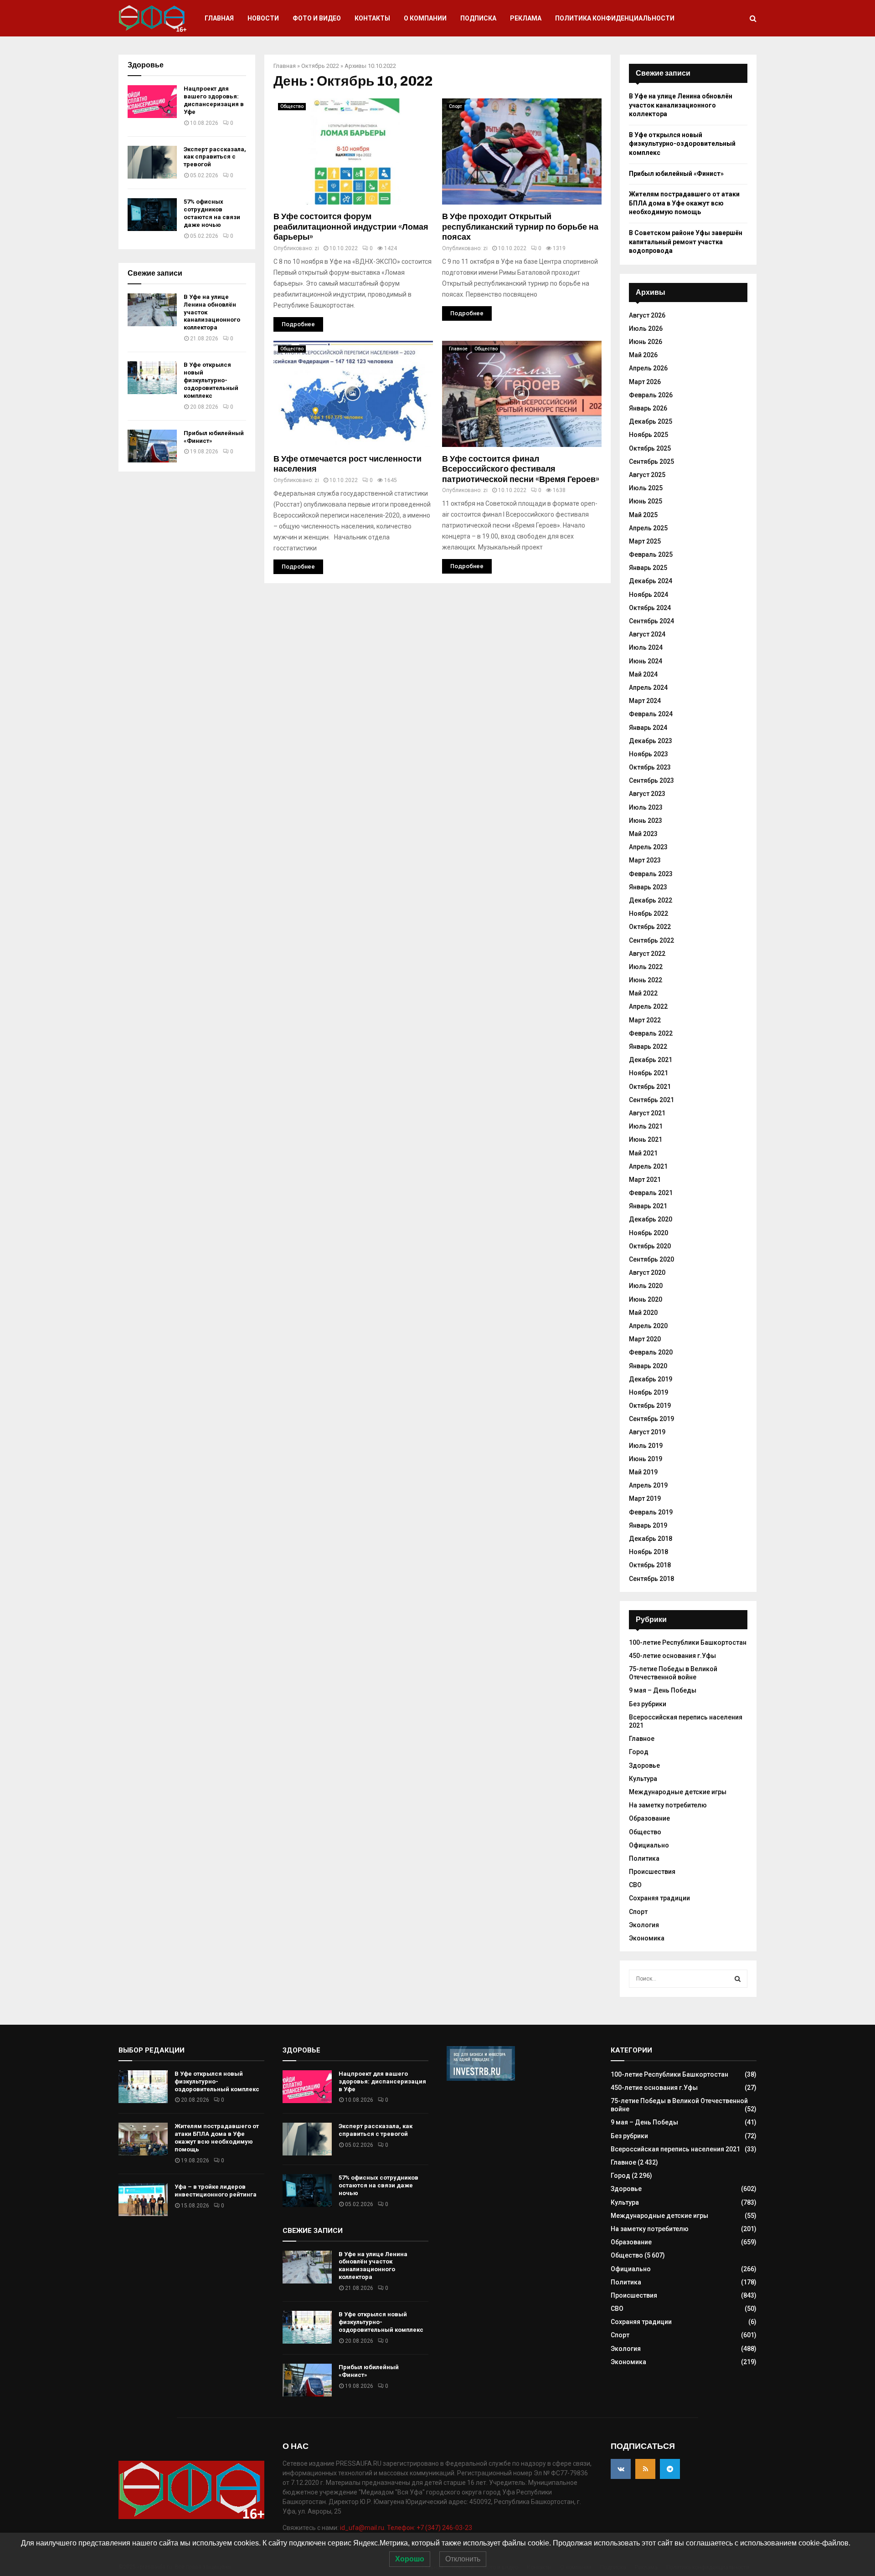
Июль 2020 (646, 1286)
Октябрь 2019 (650, 1406)
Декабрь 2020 (651, 1219)
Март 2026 (645, 382)
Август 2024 (647, 634)
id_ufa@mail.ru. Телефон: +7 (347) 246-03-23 (406, 2528)
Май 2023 (643, 834)
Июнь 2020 (646, 1299)
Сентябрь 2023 (651, 780)
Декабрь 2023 (651, 741)
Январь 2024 (648, 728)
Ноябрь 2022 (649, 913)
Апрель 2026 (648, 368)
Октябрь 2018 (650, 1565)
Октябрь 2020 (650, 1246)
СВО (635, 1885)
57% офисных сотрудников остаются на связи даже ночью (212, 213)
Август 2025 (647, 475)
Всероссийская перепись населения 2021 (675, 2149)
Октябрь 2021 (650, 1087)
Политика (644, 1858)
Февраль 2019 (651, 1512)
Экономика (647, 1938)
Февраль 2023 (651, 874)
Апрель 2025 (648, 528)
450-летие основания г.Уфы (672, 1656)
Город (639, 1752)
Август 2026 (647, 315)
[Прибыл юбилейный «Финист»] (152, 446)
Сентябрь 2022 (651, 940)
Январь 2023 (648, 887)
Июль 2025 (646, 488)
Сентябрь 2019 (651, 1419)
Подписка (478, 18)
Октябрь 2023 (650, 767)
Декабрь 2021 (651, 1060)
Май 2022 (643, 993)
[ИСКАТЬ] (738, 1979)
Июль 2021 (646, 1126)
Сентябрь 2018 (651, 1579)
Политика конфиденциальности (615, 18)
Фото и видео (317, 18)
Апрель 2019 (648, 1485)
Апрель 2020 (648, 1326)
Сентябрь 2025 (651, 462)
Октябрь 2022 (320, 66)
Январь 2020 (648, 1366)
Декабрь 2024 (651, 581)
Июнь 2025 (646, 501)
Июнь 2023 (646, 821)
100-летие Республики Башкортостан (688, 1642)
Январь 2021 (648, 1206)
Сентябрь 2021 (651, 1100)
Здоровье (644, 1765)
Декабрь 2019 (651, 1379)
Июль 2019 (646, 1446)
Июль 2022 (646, 967)
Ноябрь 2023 (649, 754)
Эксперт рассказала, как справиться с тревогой (215, 157)
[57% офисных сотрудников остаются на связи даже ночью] (152, 215)
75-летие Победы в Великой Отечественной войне (673, 1673)
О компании (425, 18)
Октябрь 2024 (650, 608)
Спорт (456, 106)
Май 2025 (643, 515)
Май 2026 (643, 355)
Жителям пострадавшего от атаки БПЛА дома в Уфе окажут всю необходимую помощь (684, 203)
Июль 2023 (646, 807)
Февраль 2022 (651, 1033)
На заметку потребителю (668, 1805)
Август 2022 (647, 954)
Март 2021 (645, 1180)
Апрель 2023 (648, 847)
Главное (458, 349)
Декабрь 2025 (651, 421)
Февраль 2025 (651, 554)
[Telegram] (670, 2469)
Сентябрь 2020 (651, 1259)
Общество (292, 106)
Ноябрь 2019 (649, 1392)
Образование (649, 1818)
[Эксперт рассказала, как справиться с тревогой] (152, 162)
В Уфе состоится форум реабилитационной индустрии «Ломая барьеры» (351, 227)
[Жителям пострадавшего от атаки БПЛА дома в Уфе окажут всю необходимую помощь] (143, 2139)
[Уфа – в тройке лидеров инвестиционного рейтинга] (143, 2200)
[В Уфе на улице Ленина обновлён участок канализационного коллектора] (152, 310)
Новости (263, 18)
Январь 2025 (648, 568)
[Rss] (645, 2469)
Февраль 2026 (651, 395)
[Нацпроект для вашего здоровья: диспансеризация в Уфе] (152, 102)
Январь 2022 (648, 1047)
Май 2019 (643, 1472)
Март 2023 (645, 860)
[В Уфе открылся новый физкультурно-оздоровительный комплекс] (152, 378)
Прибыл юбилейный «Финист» (676, 174)
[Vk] (621, 2469)
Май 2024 (643, 674)
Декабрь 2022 (651, 900)
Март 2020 (645, 1339)
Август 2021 (647, 1113)
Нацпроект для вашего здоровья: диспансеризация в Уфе (214, 100)
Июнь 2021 (646, 1139)
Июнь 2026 (646, 342)
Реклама (526, 18)
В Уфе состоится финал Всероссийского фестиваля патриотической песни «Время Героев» (521, 469)
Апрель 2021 (648, 1166)
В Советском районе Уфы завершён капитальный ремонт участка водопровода (686, 242)
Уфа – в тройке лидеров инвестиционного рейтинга (216, 2191)
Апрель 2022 (648, 1006)
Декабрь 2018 (651, 1539)
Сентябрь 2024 (651, 621)
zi (317, 248)
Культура (643, 1779)
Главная (219, 18)
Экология (644, 1925)
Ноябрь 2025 (649, 435)
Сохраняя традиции (659, 1898)
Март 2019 (645, 1498)
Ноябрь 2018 (649, 1552)
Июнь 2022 (646, 980)
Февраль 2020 (651, 1352)
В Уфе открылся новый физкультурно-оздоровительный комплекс (211, 380)
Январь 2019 (648, 1525)
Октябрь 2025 (650, 448)
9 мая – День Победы (663, 1690)
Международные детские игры (678, 1792)
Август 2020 (647, 1273)
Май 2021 (643, 1153)
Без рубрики (648, 1704)
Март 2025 (645, 541)
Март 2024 (645, 701)
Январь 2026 (648, 408)
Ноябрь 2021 (649, 1073)
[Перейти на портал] (481, 2078)
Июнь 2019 (646, 1459)
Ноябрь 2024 (649, 595)
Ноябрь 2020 (649, 1233)
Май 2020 (643, 1313)
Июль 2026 (646, 328)
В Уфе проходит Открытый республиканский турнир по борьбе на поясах (520, 227)
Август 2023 (647, 794)
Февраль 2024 (651, 714)
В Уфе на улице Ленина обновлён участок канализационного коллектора (681, 105)
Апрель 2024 (648, 688)
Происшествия (652, 1872)
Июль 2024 (646, 647)
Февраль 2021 (651, 1193)
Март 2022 (645, 1020)
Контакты (372, 18)
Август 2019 (647, 1432)
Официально (649, 1845)
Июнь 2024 (646, 661)
